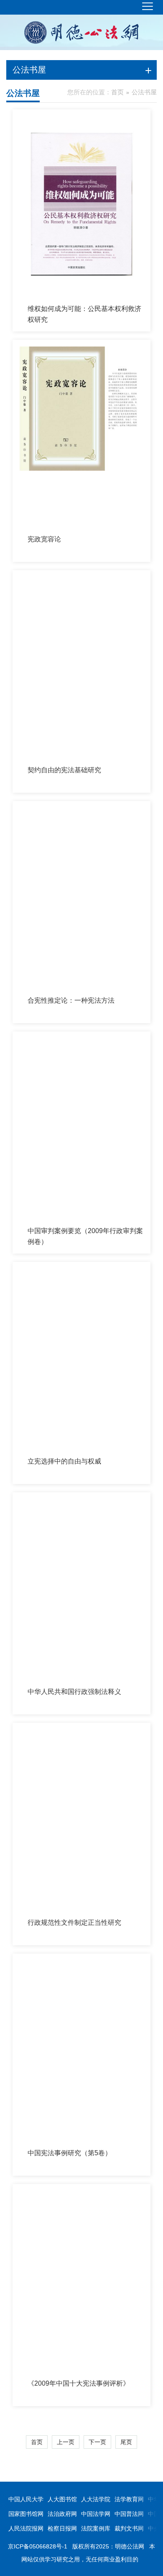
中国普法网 (129, 2514)
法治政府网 (62, 2514)
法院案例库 (96, 2528)
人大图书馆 (62, 2499)
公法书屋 (144, 92)
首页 (117, 92)
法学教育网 (129, 2499)
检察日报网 (62, 2528)
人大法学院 (96, 2499)
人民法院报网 (26, 2528)
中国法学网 (96, 2514)
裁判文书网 (129, 2528)
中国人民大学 (26, 2499)
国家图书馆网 (26, 2514)
